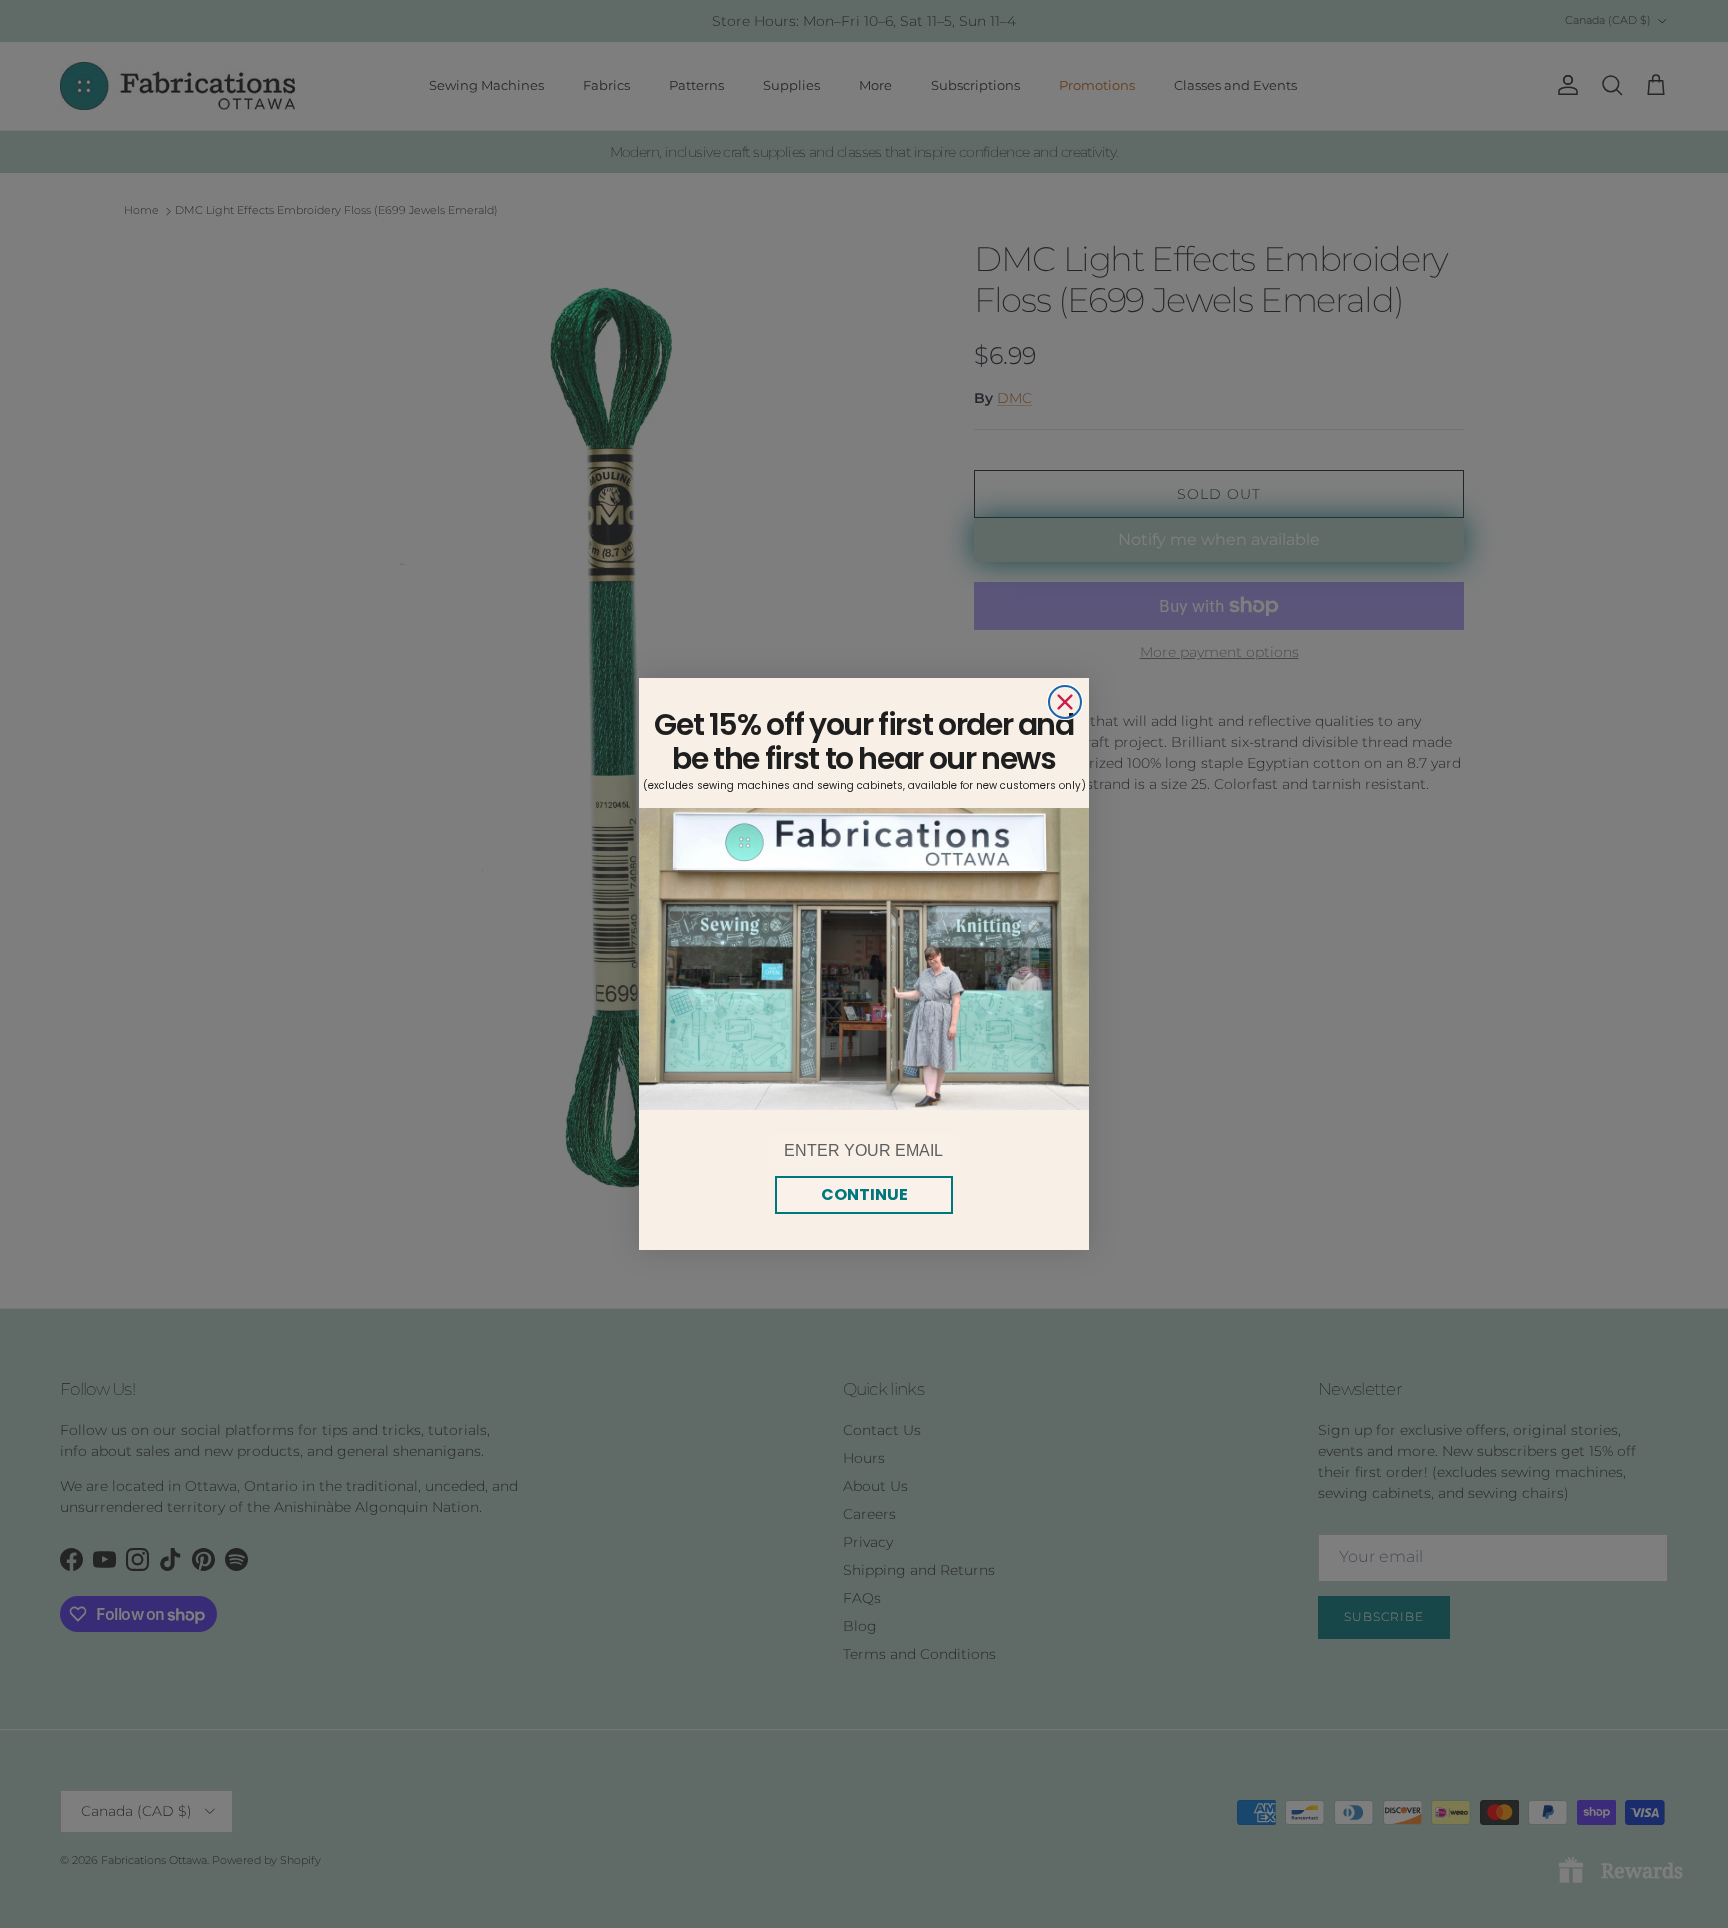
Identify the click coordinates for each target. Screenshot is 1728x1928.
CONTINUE (864, 1194)
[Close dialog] (1065, 702)
